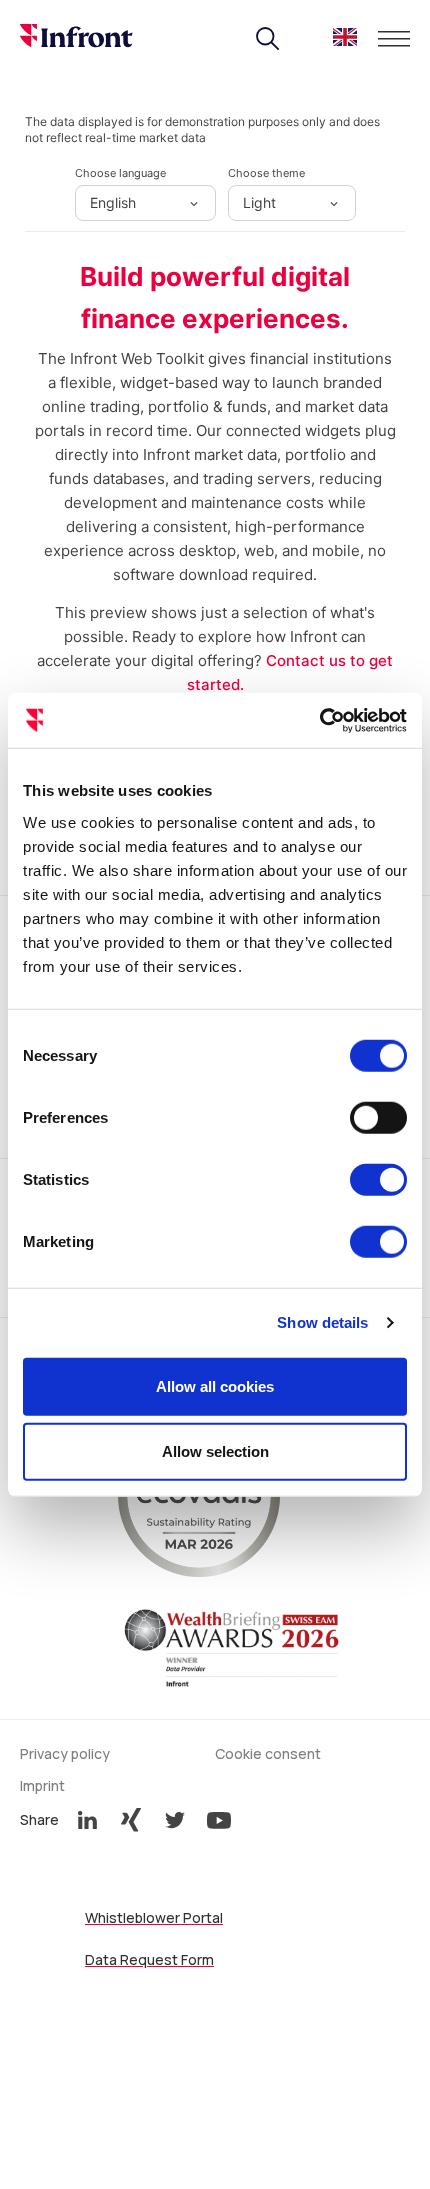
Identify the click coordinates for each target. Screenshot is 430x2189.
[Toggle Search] (268, 39)
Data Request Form (149, 1959)
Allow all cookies (215, 1385)
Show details (322, 1322)
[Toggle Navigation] (394, 39)
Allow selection (215, 1451)
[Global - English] (345, 41)
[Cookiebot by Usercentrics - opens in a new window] (319, 720)
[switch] (378, 1117)
